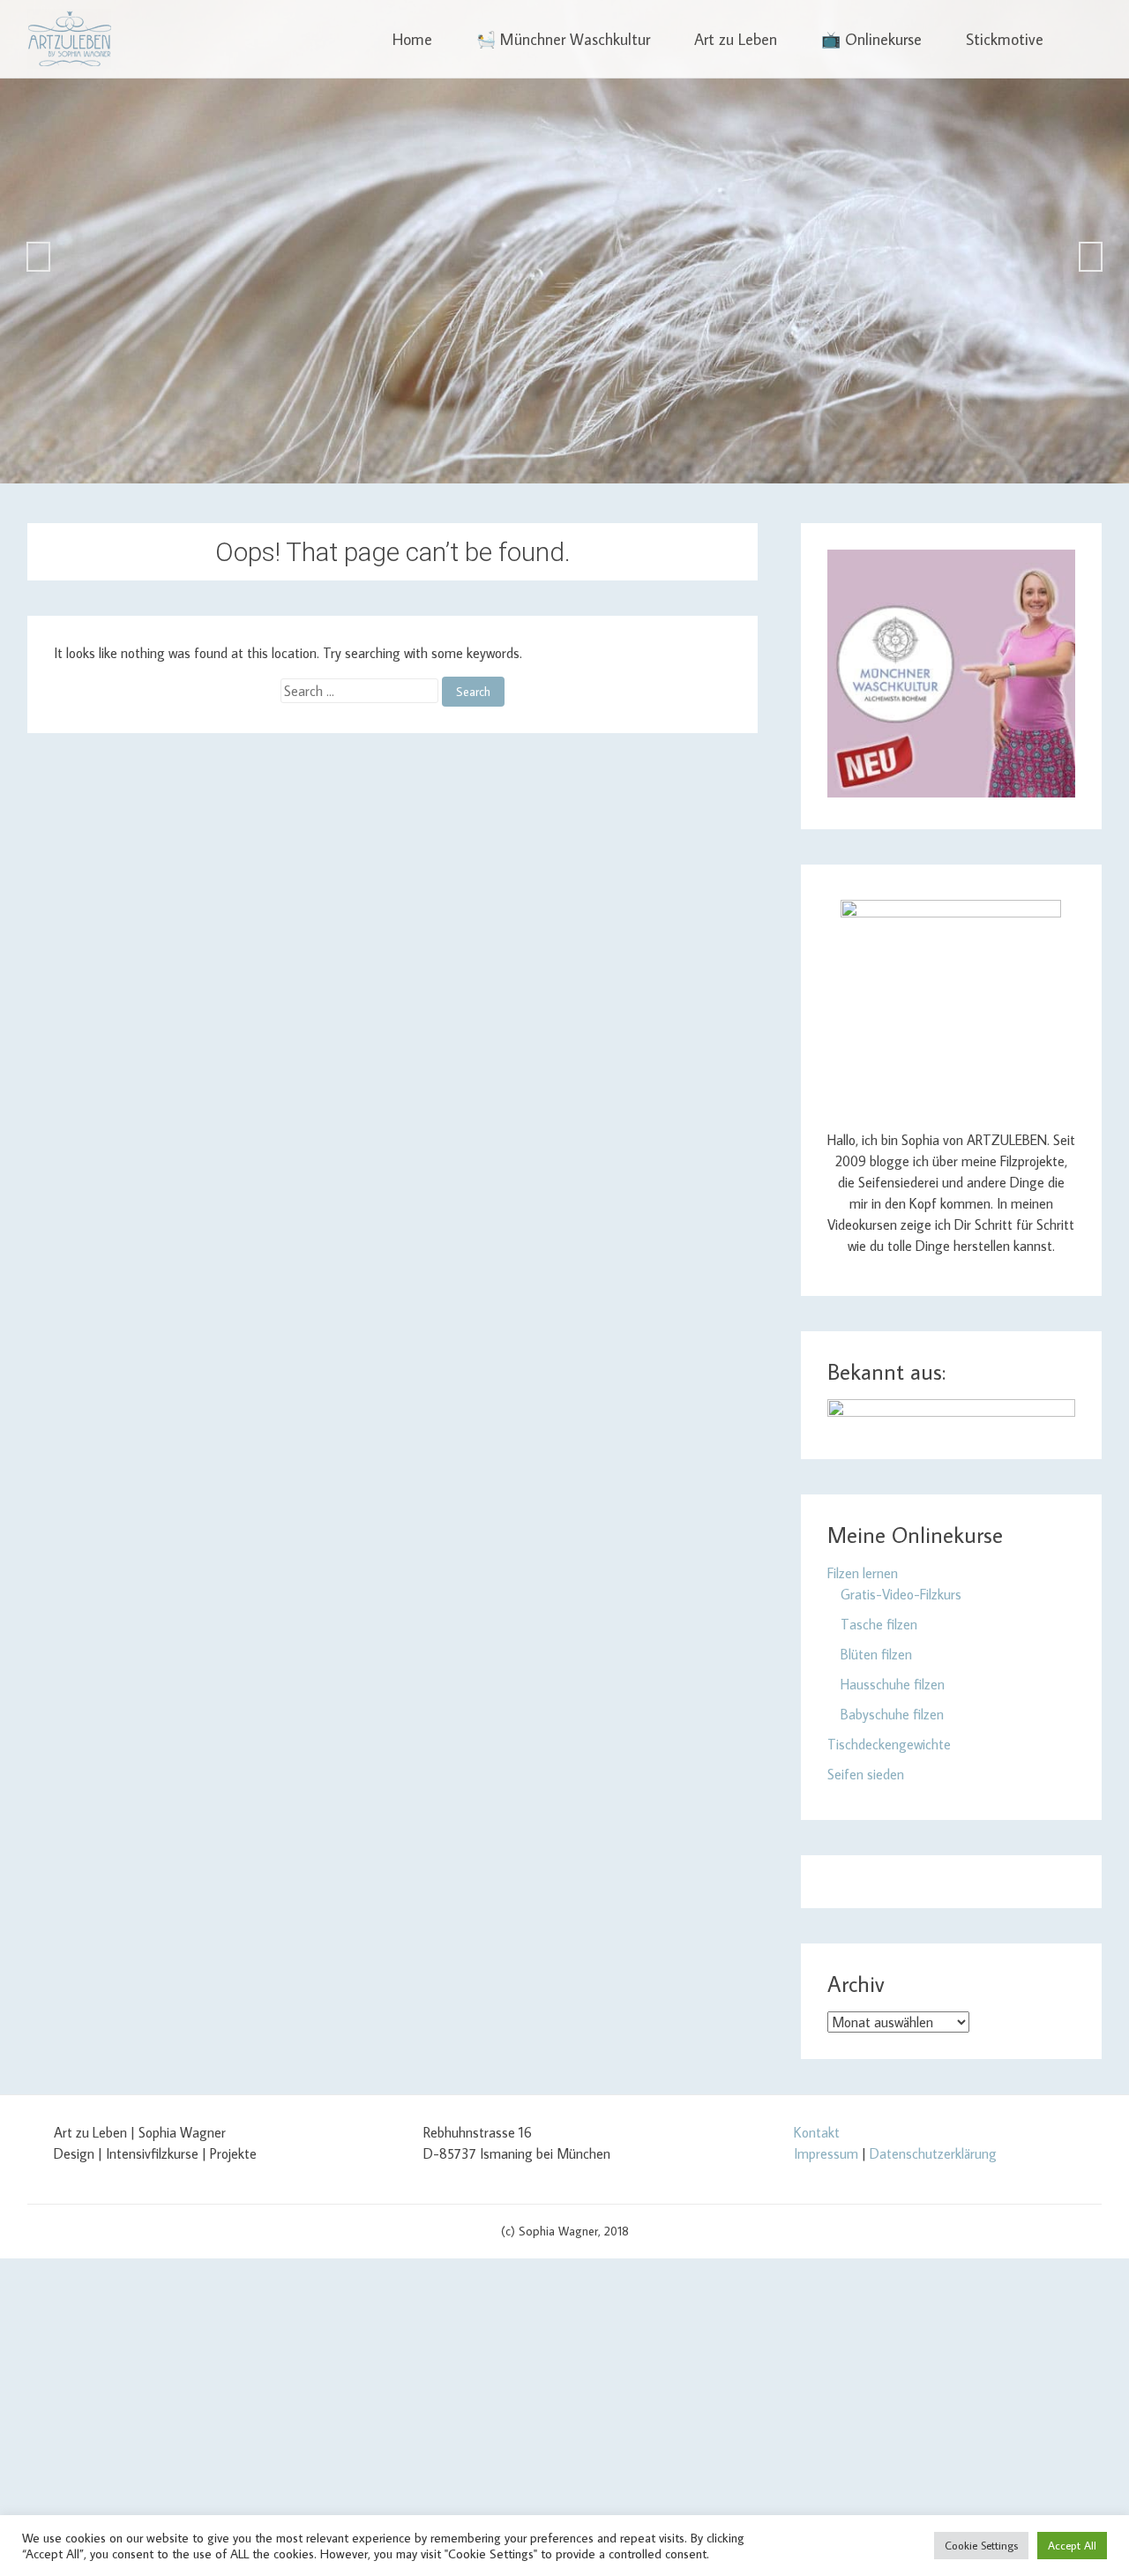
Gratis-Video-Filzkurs (901, 1594)
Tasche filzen (879, 1624)
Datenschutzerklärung (933, 2153)
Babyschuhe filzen (892, 1714)
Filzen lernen (863, 1573)
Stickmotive (1005, 39)
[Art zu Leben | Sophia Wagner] (69, 39)
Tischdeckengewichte (889, 1744)
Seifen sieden (866, 1774)
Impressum (826, 2153)
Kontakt (817, 2132)
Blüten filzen (876, 1654)
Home (412, 39)
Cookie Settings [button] (981, 2545)
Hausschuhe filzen (893, 1684)
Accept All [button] (1072, 2545)
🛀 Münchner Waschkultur (563, 39)
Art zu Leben (736, 39)
